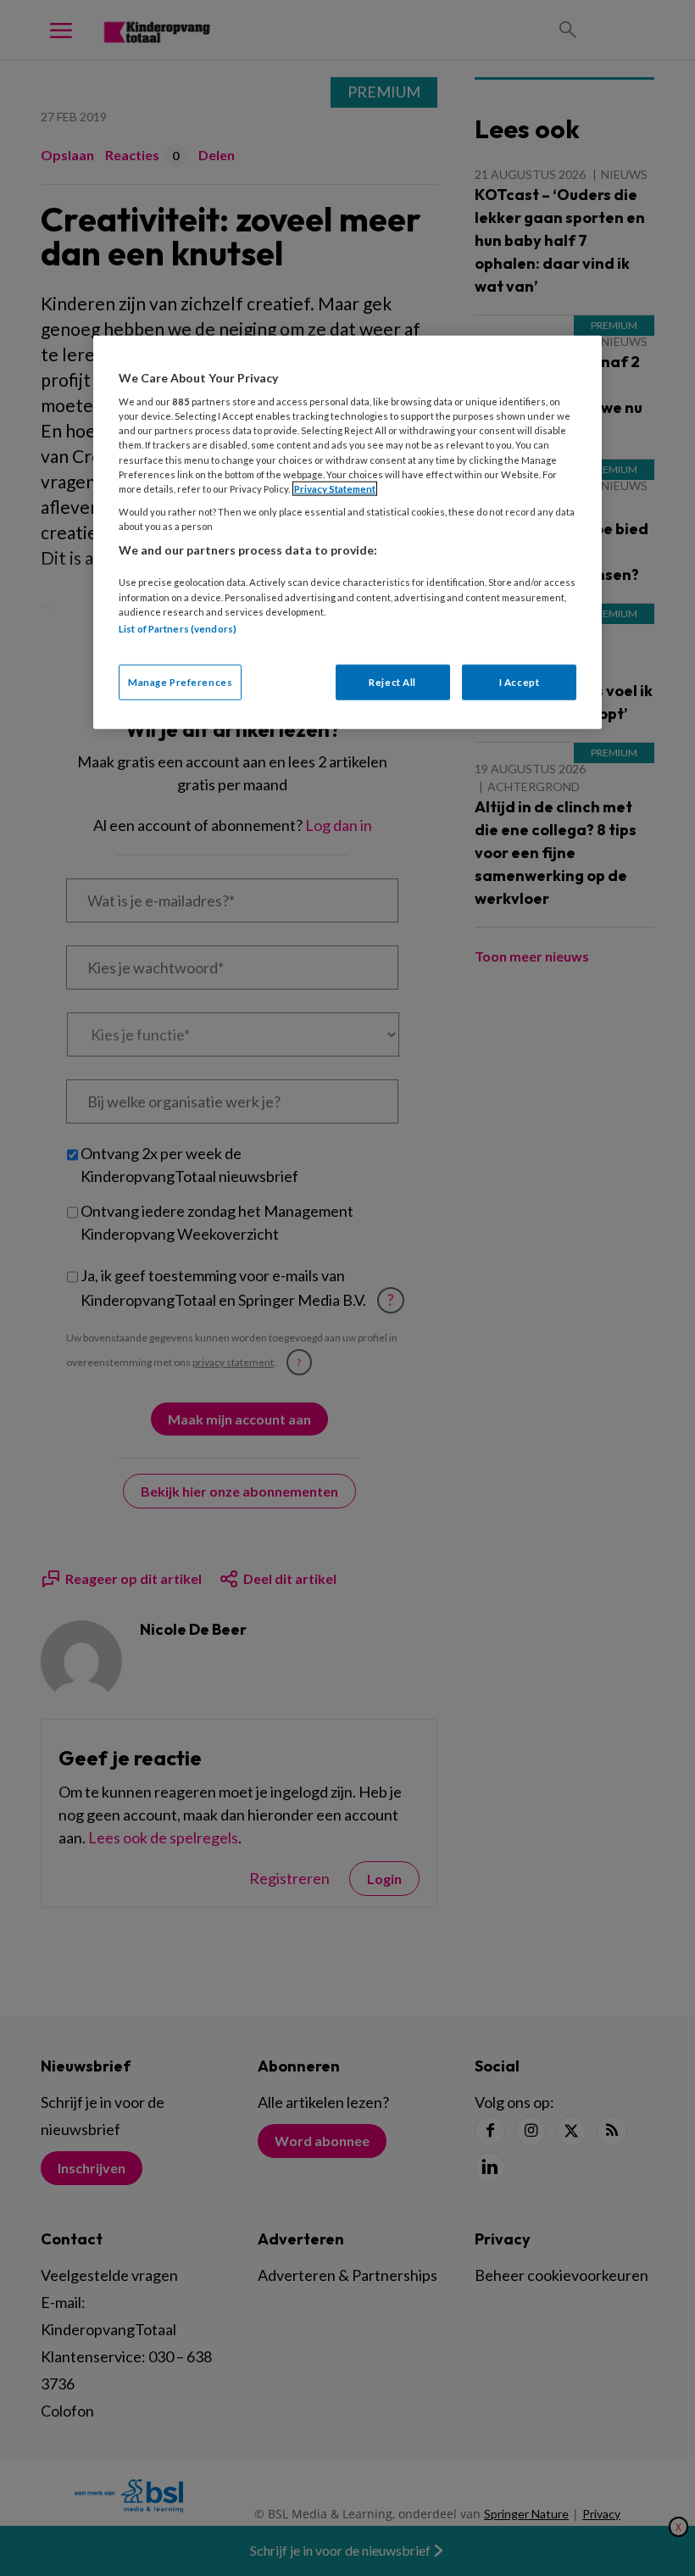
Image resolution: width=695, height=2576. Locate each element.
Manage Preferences (180, 682)
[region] (347, 532)
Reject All (392, 682)
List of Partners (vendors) (178, 628)
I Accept (520, 682)
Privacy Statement (335, 488)
